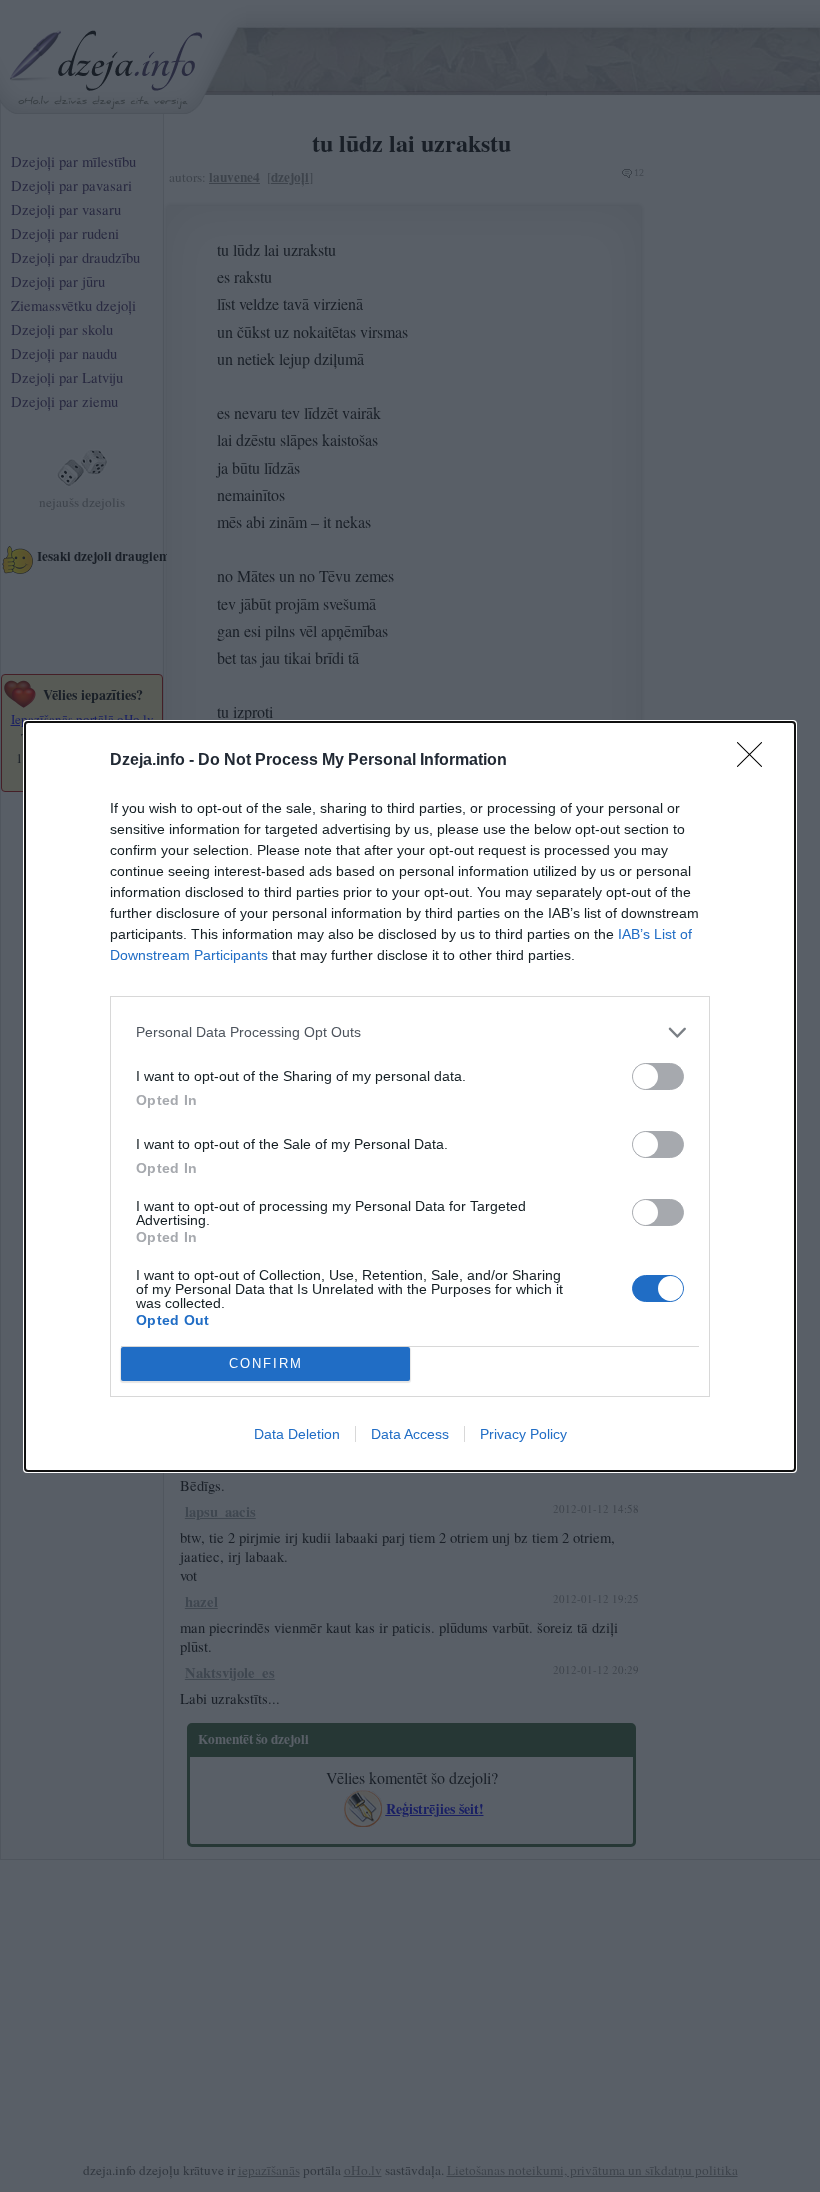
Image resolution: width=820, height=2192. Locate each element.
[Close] (756, 761)
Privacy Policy (523, 1434)
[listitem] (410, 1032)
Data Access (410, 1434)
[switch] (658, 1076)
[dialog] (410, 1096)
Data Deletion (297, 1434)
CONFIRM (266, 1363)
